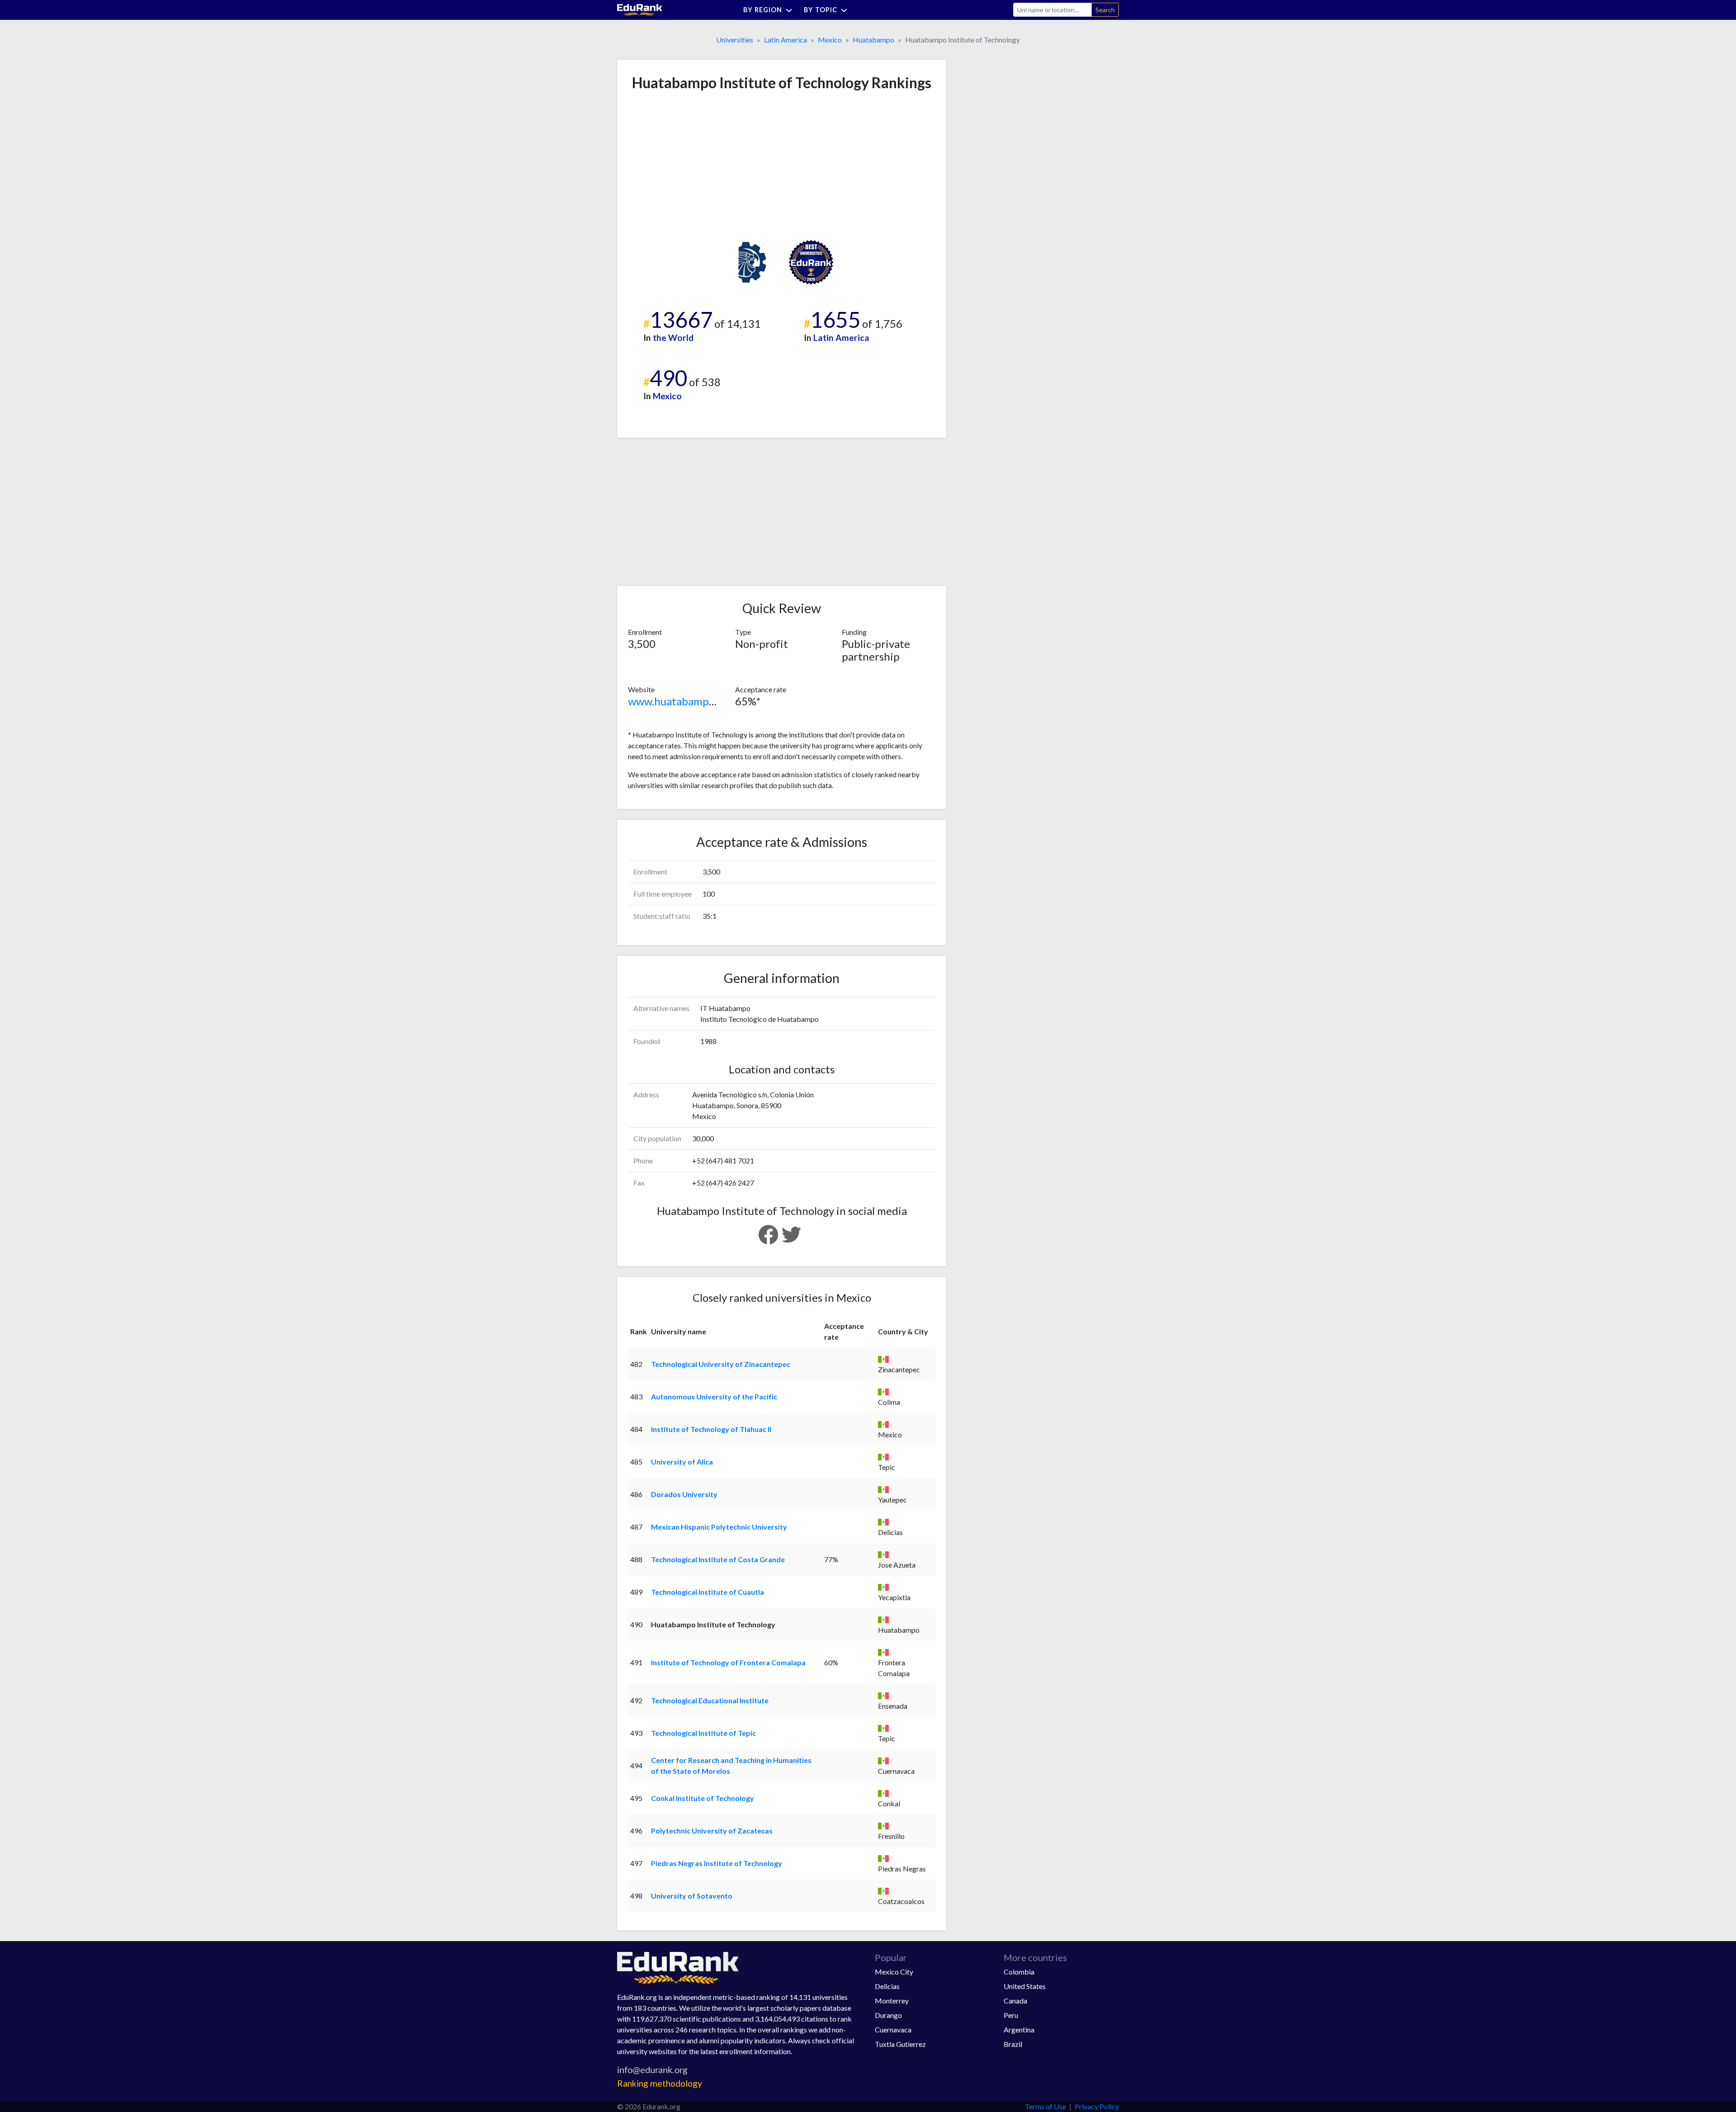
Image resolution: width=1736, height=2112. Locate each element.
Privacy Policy (1097, 2106)
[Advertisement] (696, 165)
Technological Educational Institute (710, 1700)
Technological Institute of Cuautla (708, 1592)
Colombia (1019, 1972)
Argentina (1019, 2029)
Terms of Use (1045, 2106)
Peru (1011, 2015)
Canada (1015, 2001)
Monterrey (892, 2001)
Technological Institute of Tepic (703, 1733)
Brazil (1013, 2044)
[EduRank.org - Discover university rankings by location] (640, 9)
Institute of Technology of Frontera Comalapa (728, 1662)
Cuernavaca (893, 2029)
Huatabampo (873, 40)
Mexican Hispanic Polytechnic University (719, 1527)
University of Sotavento (692, 1896)
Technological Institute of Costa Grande (718, 1559)
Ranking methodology (660, 2083)
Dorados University (684, 1494)
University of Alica (682, 1462)
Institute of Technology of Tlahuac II (711, 1429)
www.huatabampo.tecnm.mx (696, 701)
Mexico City (894, 1972)
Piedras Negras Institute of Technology (717, 1863)
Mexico (830, 40)
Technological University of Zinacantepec (721, 1364)
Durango (888, 2015)
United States (1025, 1986)
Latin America (785, 40)
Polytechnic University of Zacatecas (712, 1831)
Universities (735, 40)
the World (673, 338)
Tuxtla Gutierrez (900, 2044)
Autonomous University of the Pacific (714, 1396)
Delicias (887, 1986)
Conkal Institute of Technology (703, 1798)
